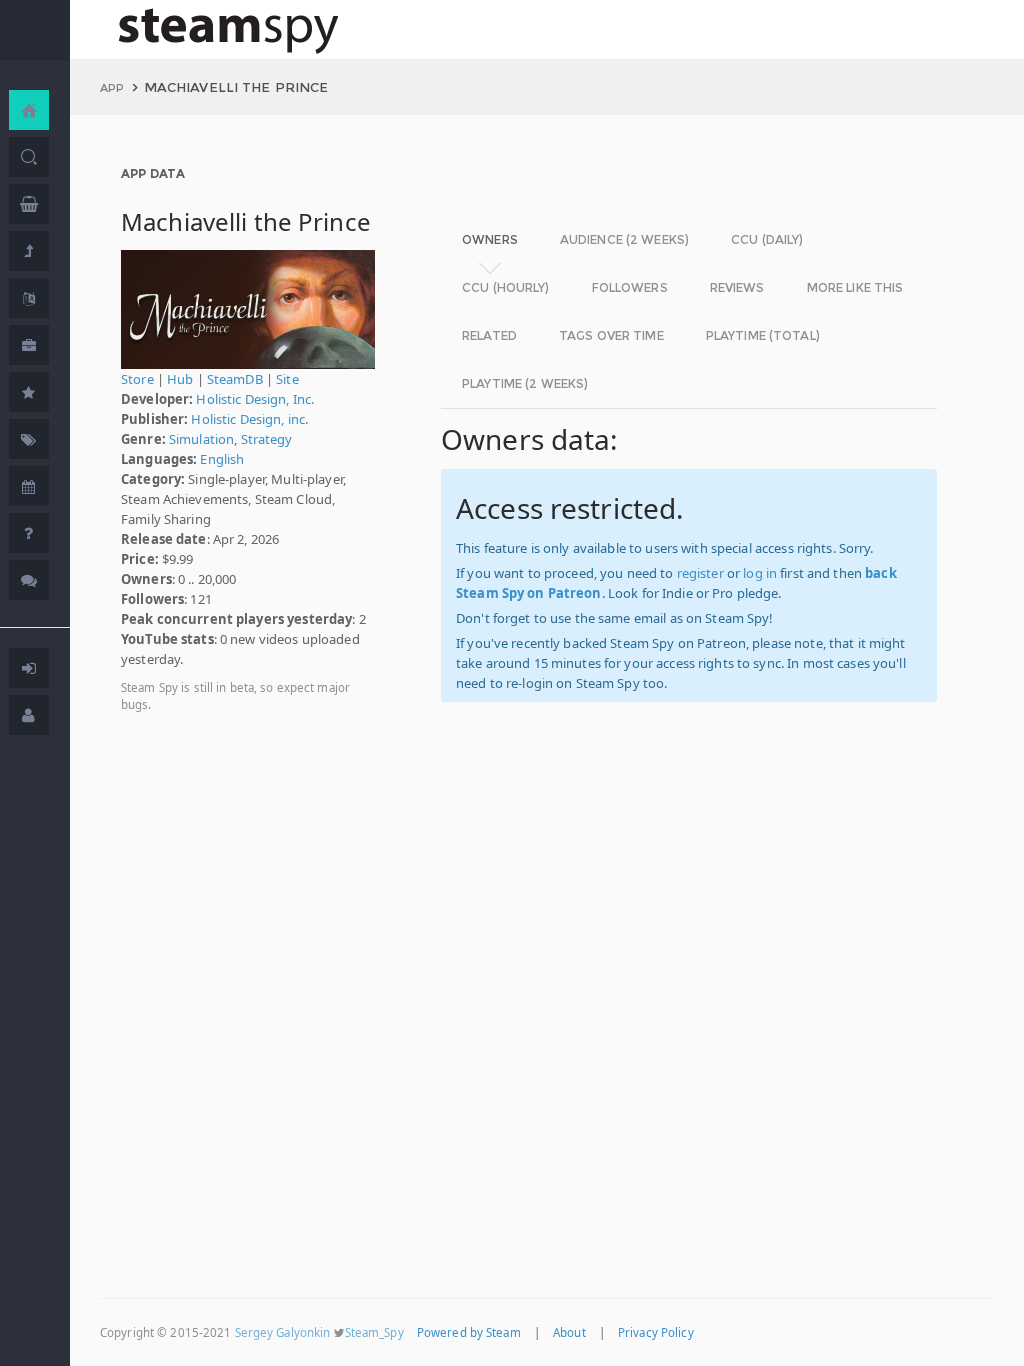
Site (287, 379)
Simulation (201, 439)
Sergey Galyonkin (283, 1332)
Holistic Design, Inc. (255, 399)
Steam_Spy (374, 1332)
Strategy (267, 439)
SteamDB (235, 379)
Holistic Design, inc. (249, 419)
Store (137, 379)
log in (760, 573)
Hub (180, 379)
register (700, 573)
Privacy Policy (656, 1332)
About (569, 1332)
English (222, 459)
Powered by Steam (469, 1332)
